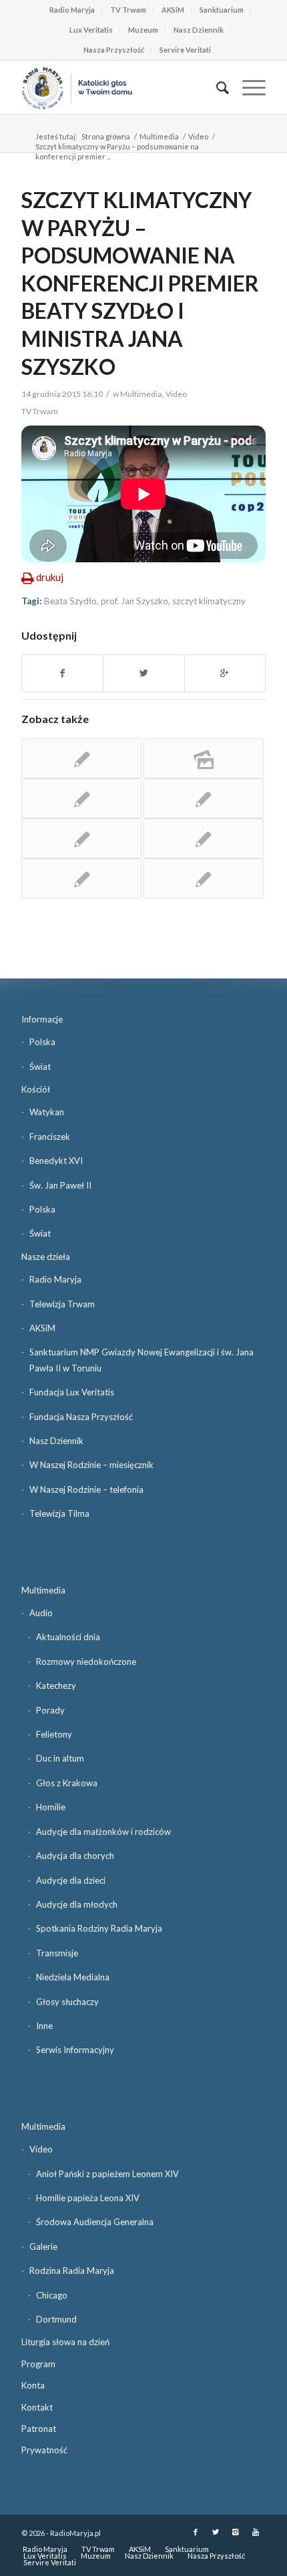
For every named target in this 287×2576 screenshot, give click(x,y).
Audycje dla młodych (77, 1904)
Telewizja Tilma (59, 1513)
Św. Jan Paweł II (60, 1185)
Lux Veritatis (91, 30)
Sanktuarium (222, 10)
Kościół (36, 1089)
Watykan (47, 1112)
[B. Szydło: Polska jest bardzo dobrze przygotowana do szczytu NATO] (204, 798)
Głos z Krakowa (67, 1783)
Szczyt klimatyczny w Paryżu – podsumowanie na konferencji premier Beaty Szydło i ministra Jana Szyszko (140, 283)
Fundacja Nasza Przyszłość (81, 1417)
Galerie (43, 2246)
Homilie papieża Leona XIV (88, 2198)
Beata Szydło (70, 601)
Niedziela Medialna (73, 1977)
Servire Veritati (185, 50)
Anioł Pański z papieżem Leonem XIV (107, 2174)
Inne (44, 2026)
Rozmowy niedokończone (86, 1662)
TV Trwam (128, 10)
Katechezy (56, 1686)
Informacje (42, 1019)
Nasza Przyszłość (114, 50)
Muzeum (143, 30)
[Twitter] (216, 2532)
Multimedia (159, 136)
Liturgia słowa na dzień (65, 2342)
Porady (50, 1710)
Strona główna (106, 136)
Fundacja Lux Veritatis (72, 1392)
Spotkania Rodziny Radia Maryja (99, 1928)
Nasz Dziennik (199, 30)
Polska (42, 1042)
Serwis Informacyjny (75, 2050)
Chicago (52, 2295)
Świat (40, 1067)
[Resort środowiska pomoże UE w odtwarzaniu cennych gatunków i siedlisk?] (204, 878)
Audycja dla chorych (75, 1856)
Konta (33, 2385)
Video (198, 136)
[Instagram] (236, 2532)
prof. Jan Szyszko (134, 601)
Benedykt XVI (56, 1161)
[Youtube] (256, 2532)
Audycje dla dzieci (71, 1880)
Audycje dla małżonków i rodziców (103, 1832)
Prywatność (44, 2450)
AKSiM (173, 10)
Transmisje (57, 1953)
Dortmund (56, 2319)
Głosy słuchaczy (67, 2002)
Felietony (54, 1734)
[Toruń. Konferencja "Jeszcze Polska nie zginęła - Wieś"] (204, 758)
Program (38, 2364)
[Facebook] (196, 2532)
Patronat (39, 2429)
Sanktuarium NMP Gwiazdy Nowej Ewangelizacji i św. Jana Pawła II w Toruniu (141, 1360)
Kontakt (37, 2407)
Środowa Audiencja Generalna (95, 2222)
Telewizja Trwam (62, 1304)
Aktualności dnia (68, 1637)
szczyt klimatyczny (209, 601)
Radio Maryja (72, 10)
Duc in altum (60, 1758)
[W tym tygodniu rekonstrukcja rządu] (81, 878)
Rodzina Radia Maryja (72, 2271)
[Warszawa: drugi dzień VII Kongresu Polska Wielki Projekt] (204, 838)
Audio (41, 1613)
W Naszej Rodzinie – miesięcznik (91, 1465)
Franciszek (50, 1137)
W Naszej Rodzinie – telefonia (86, 1489)
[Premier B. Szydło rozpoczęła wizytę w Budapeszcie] (81, 758)
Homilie (51, 1807)
